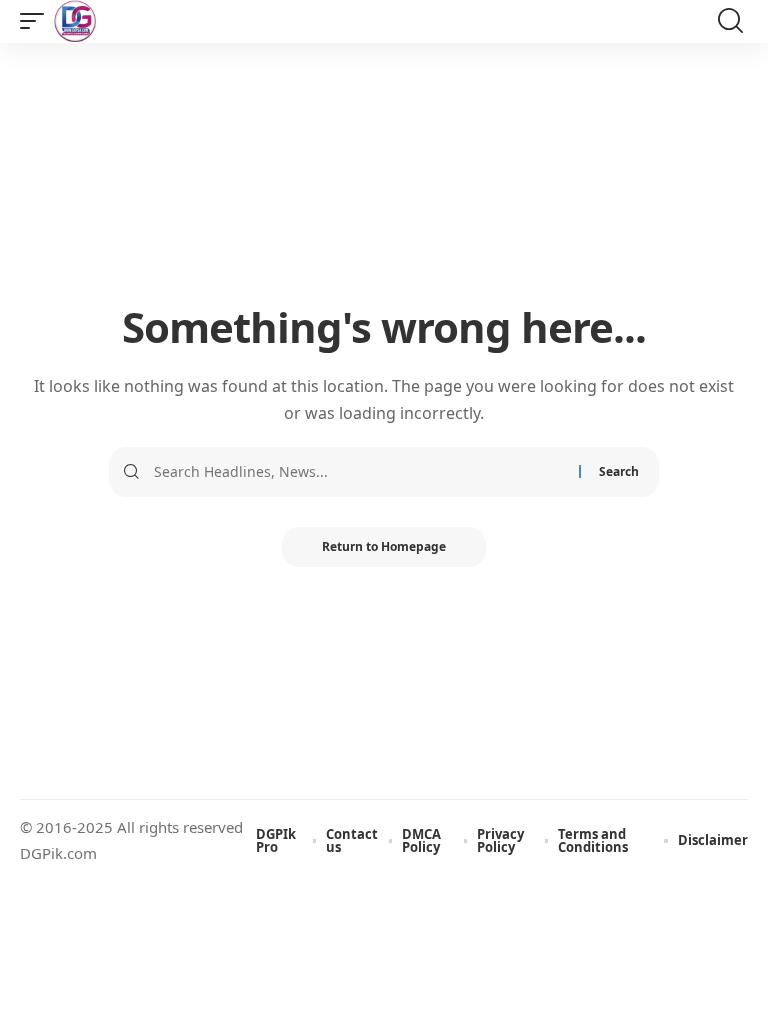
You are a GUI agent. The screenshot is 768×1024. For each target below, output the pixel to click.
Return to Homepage (384, 546)
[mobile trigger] (37, 21)
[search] (730, 21)
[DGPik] (75, 21)
